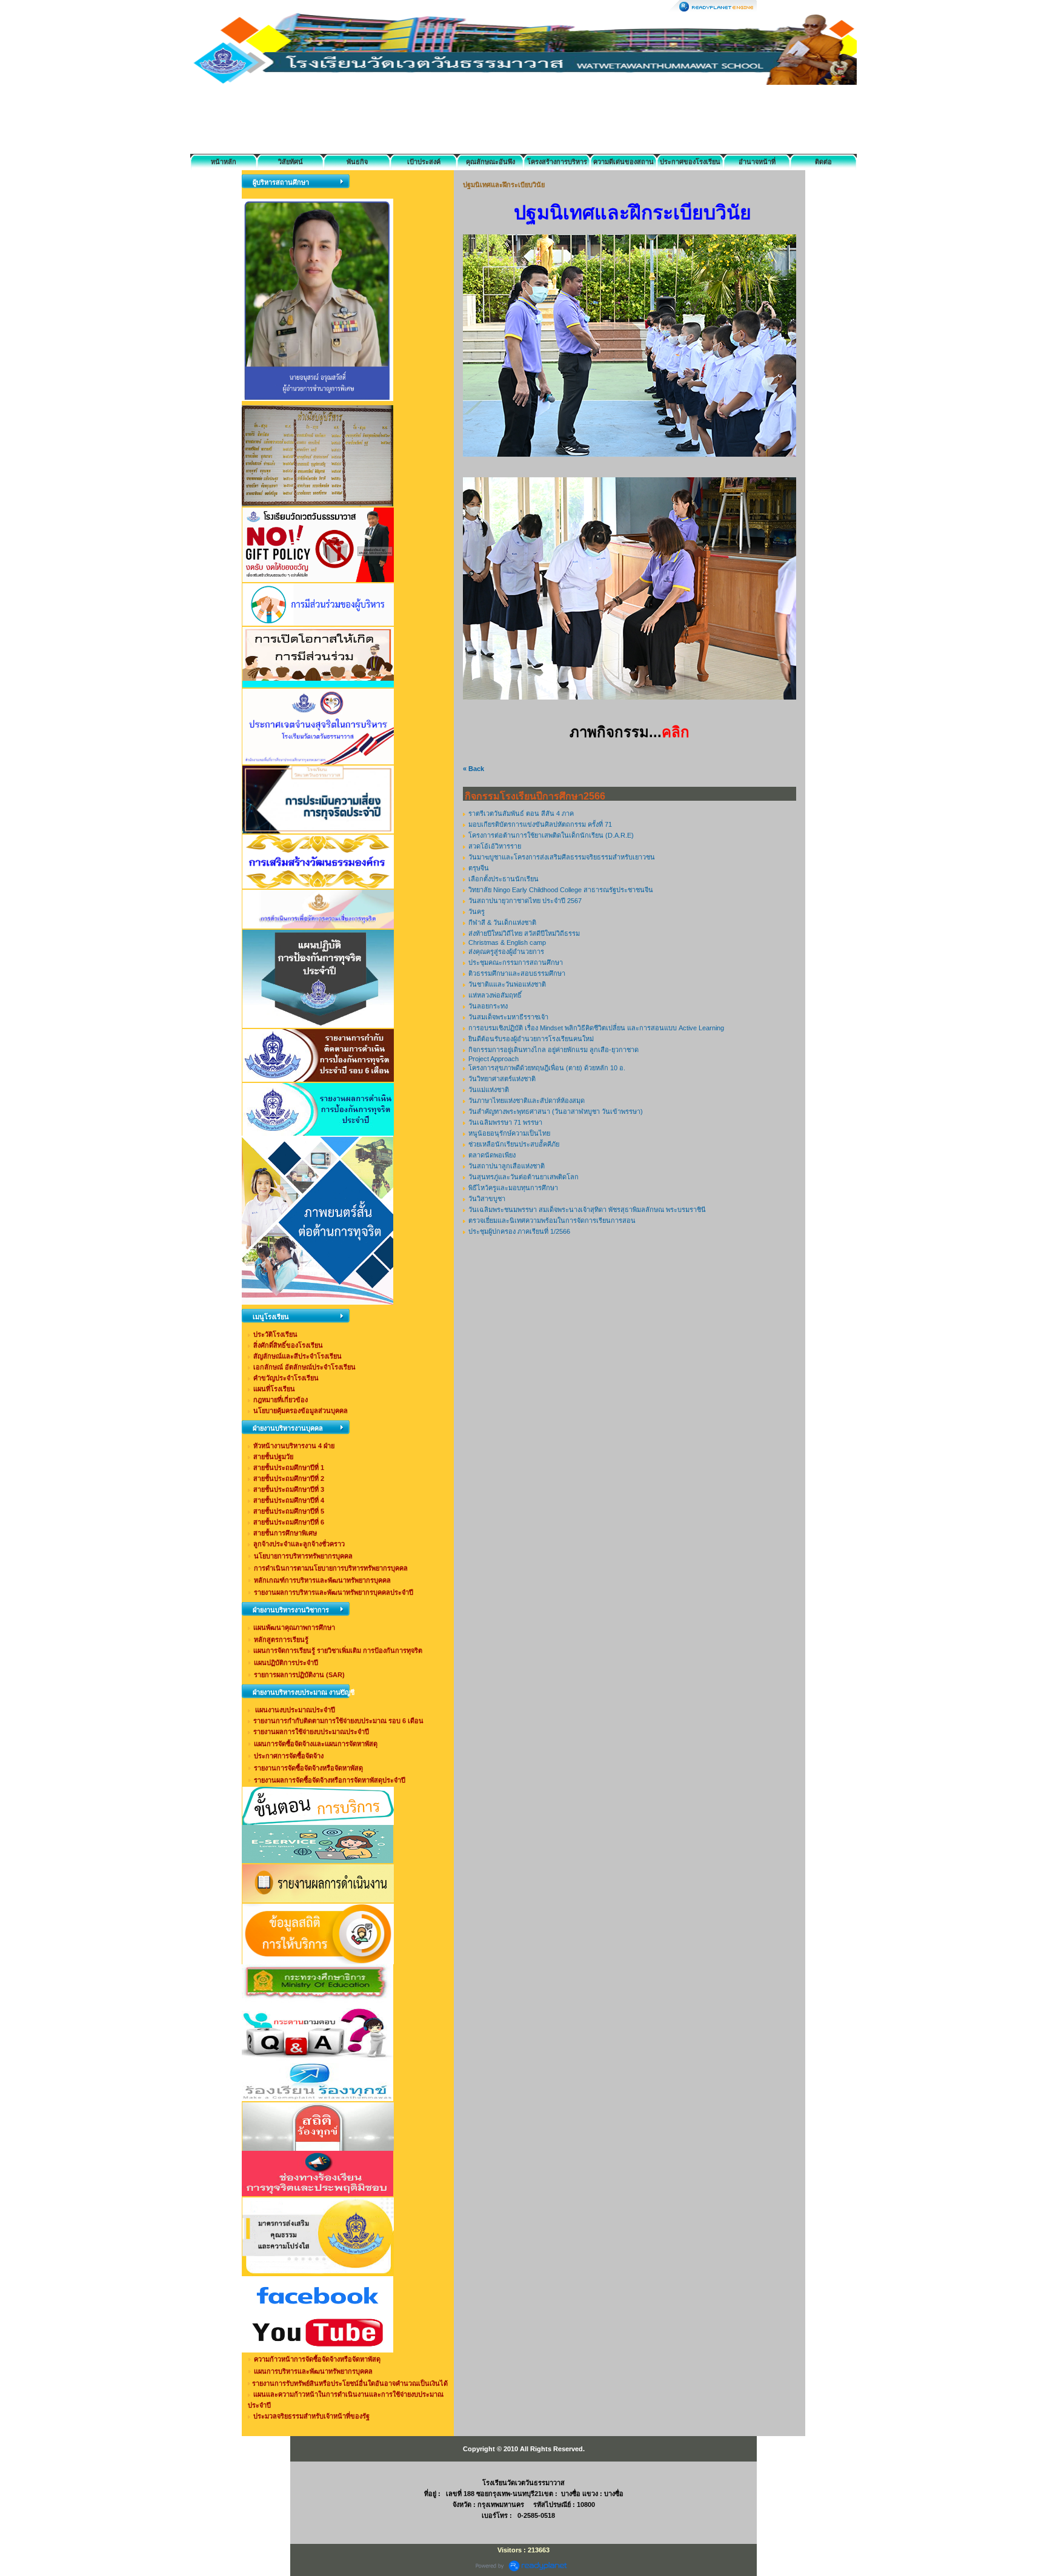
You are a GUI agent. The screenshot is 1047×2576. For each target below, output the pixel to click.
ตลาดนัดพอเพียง (492, 1155)
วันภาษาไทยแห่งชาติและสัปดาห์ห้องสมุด (527, 1101)
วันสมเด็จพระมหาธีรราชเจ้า (508, 1017)
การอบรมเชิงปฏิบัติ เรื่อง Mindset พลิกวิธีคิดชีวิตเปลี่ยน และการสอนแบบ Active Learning (596, 1028)
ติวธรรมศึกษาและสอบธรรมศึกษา (517, 973)
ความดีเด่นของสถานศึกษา (623, 164)
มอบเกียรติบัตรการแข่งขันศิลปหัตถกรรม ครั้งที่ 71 (540, 824)
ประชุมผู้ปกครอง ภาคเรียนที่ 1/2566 (519, 1231)
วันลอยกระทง (488, 1006)
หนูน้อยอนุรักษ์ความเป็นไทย (509, 1133)
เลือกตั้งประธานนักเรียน (504, 879)
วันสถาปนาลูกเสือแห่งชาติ (507, 1166)
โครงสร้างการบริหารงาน (557, 164)
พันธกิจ (357, 162)
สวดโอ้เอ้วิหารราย (495, 846)
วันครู (477, 912)
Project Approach (494, 1059)
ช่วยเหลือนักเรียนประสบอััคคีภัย (514, 1144)
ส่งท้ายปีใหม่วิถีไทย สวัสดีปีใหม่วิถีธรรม (524, 933)
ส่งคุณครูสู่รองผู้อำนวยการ (506, 952)
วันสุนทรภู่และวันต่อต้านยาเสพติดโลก (523, 1177)
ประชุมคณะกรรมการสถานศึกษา (516, 962)
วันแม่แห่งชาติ (489, 1090)
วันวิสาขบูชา (487, 1199)
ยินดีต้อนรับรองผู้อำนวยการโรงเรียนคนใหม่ (531, 1039)
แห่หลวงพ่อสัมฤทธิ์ (495, 995)
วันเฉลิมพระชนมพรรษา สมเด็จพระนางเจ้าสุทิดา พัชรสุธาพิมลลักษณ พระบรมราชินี (587, 1210)
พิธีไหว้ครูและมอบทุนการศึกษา (513, 1188)
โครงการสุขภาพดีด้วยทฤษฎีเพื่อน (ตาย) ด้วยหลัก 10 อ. (547, 1068)
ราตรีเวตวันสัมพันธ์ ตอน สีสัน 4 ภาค (521, 813)
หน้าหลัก (224, 162)
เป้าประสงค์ (424, 162)
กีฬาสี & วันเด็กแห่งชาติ (502, 922)
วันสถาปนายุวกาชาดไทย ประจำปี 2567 (525, 901)
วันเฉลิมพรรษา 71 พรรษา (505, 1122)
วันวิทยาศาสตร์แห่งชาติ (502, 1079)
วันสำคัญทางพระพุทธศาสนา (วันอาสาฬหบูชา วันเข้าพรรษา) (556, 1111)
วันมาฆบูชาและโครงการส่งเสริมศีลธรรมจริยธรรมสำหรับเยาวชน (562, 857)
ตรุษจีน (479, 868)
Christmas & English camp (507, 942)
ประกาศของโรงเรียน (690, 162)
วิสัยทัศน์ (291, 162)
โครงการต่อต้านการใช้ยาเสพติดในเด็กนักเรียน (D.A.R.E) (551, 835)
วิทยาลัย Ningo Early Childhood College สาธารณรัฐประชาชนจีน (561, 890)
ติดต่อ (823, 162)
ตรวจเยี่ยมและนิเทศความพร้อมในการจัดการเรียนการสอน (552, 1220)
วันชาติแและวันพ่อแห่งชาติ (507, 984)
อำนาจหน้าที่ (757, 162)
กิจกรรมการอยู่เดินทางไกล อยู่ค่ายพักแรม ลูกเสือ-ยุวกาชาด (553, 1050)
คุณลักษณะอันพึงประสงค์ (490, 164)
